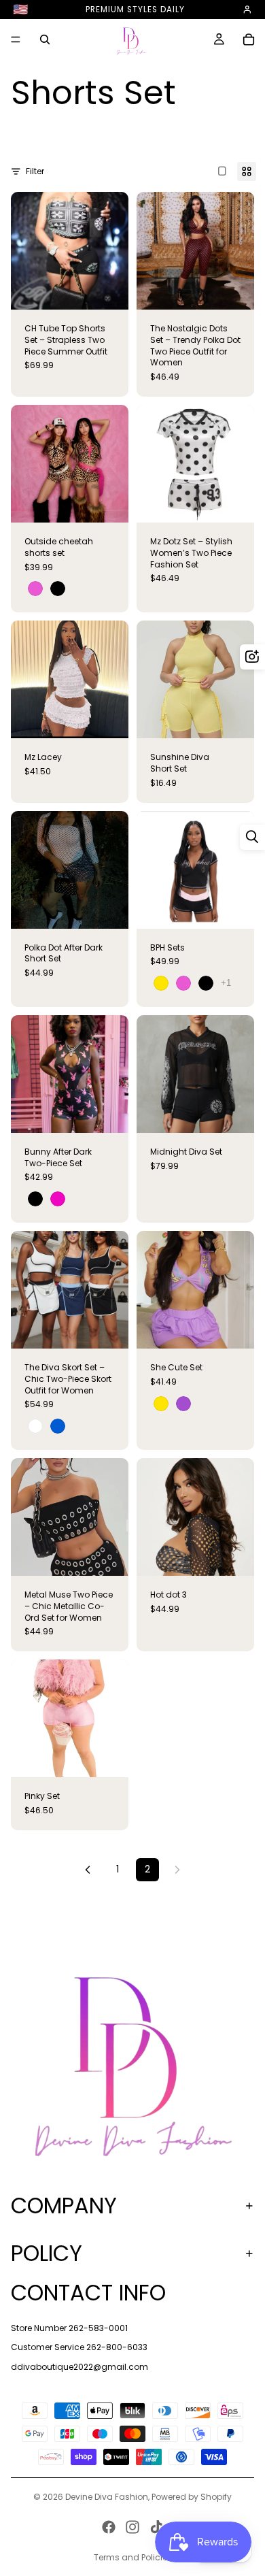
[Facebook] (109, 2527)
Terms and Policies (133, 2557)
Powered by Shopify (192, 2497)
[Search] (45, 39)
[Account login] (247, 10)
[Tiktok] (156, 2527)
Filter (35, 171)
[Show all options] (226, 983)
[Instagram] (132, 2527)
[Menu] (16, 40)
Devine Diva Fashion (107, 2497)
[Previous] (88, 1870)
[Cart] (249, 39)
